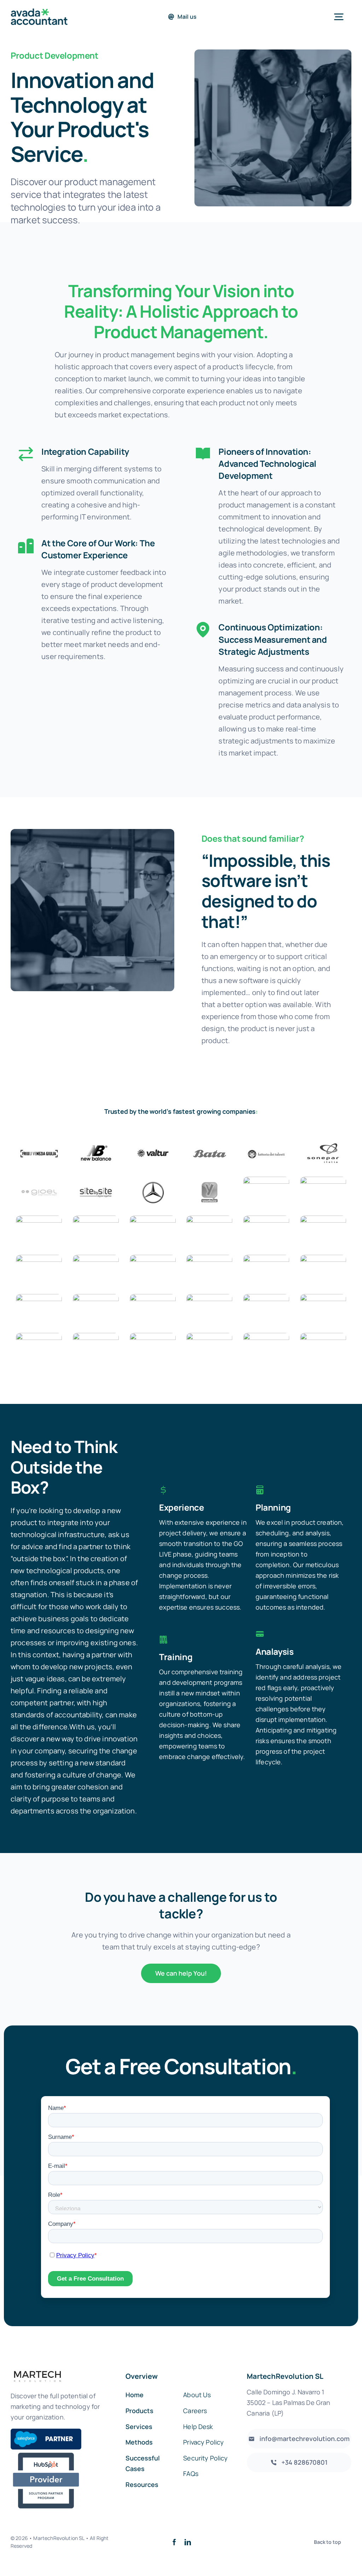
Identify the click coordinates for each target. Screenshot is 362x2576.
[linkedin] (188, 2542)
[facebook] (174, 2542)
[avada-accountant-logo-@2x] (39, 12)
